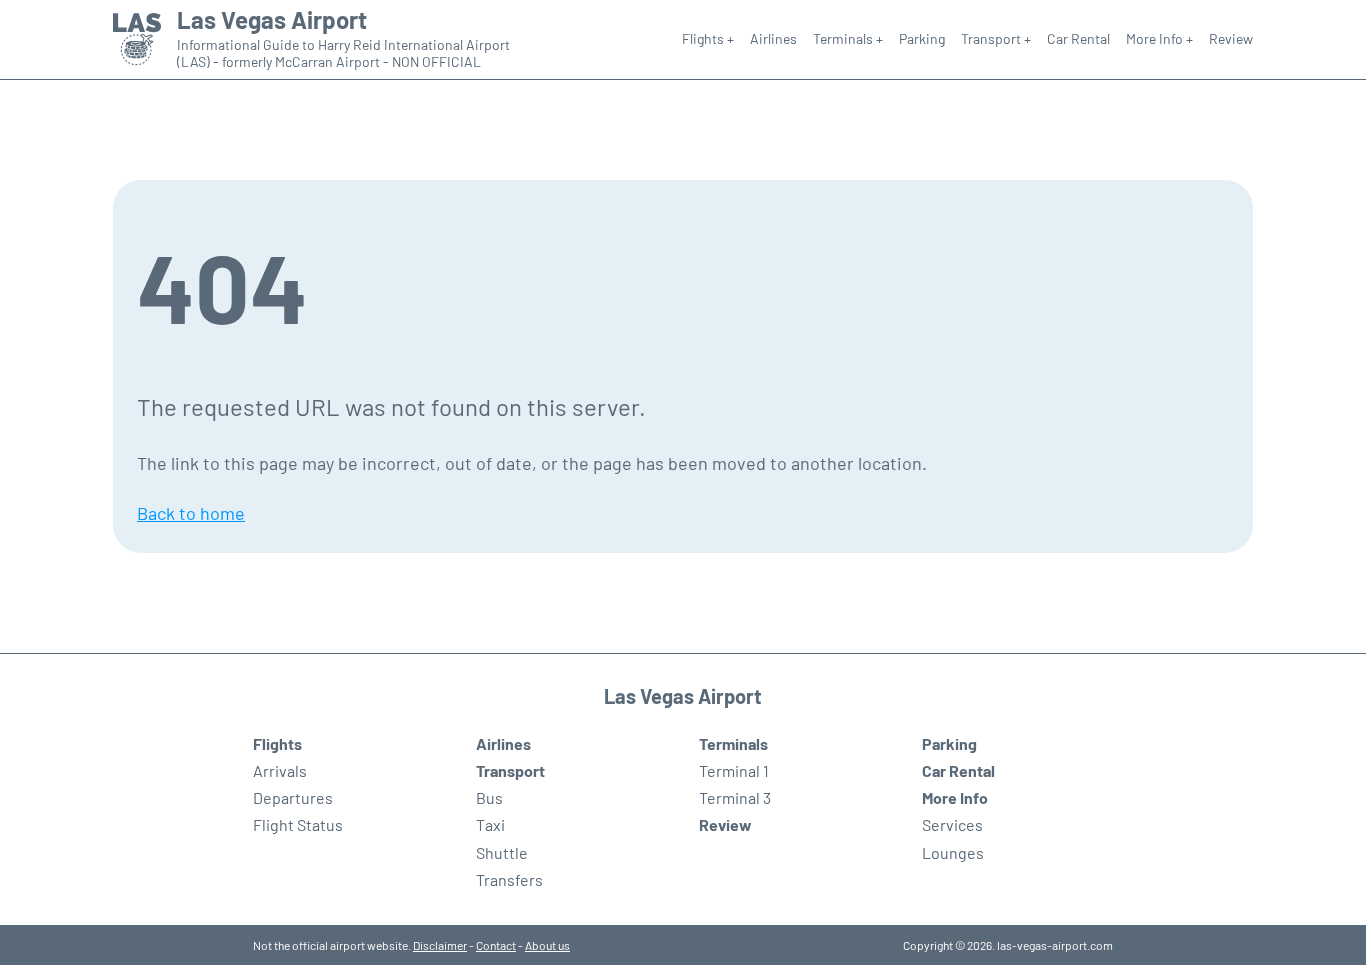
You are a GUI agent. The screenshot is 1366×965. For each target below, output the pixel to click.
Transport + (996, 38)
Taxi (490, 824)
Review (1231, 38)
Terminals (733, 743)
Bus (489, 797)
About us (547, 945)
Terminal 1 (734, 770)
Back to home (191, 513)
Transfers (509, 879)
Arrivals (280, 770)
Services (952, 824)
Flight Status (298, 824)
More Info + (1159, 38)
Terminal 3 (735, 797)
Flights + (708, 38)
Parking (922, 38)
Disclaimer (440, 945)
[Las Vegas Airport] (137, 39)
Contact (496, 945)
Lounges (953, 852)
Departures (293, 797)
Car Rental (1078, 38)
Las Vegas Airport (272, 20)
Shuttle (502, 852)
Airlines (773, 38)
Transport (510, 770)
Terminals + (848, 38)
